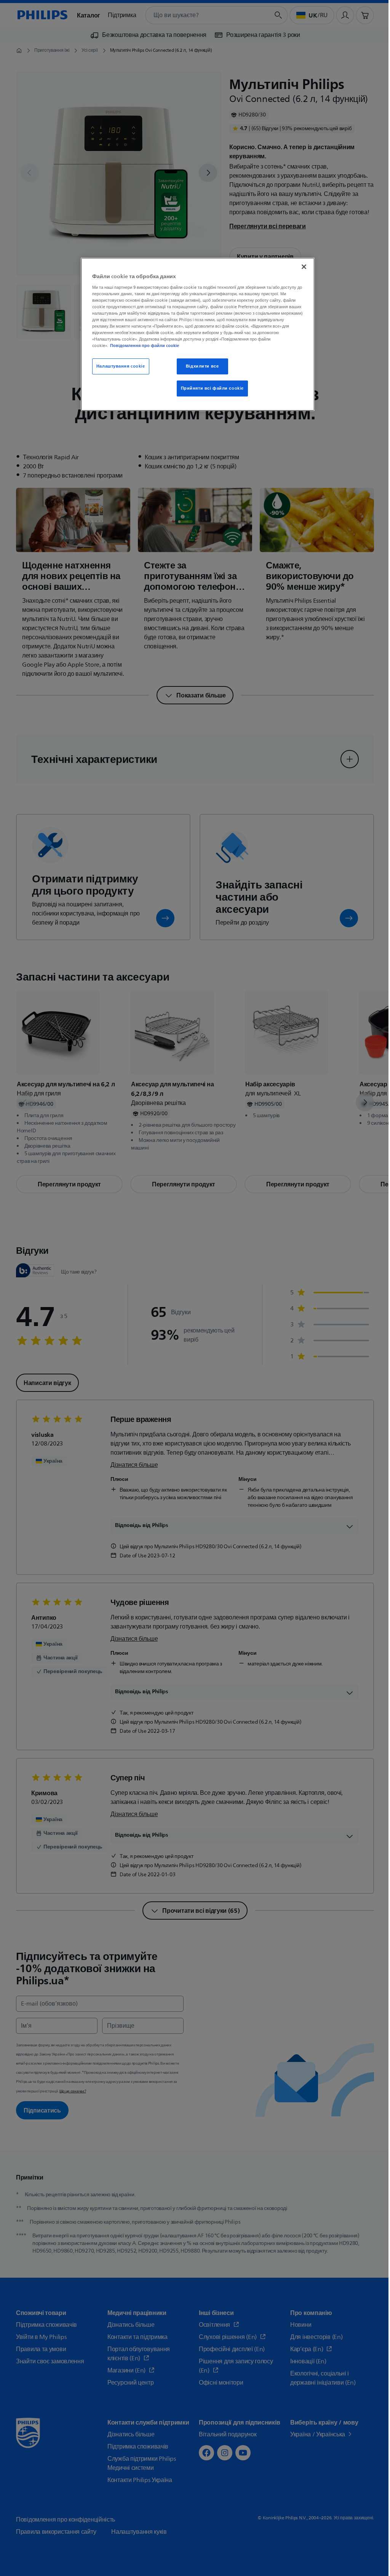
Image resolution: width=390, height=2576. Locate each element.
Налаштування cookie (121, 366)
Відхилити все (202, 366)
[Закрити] (304, 267)
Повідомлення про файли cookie (145, 345)
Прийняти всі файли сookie (212, 388)
